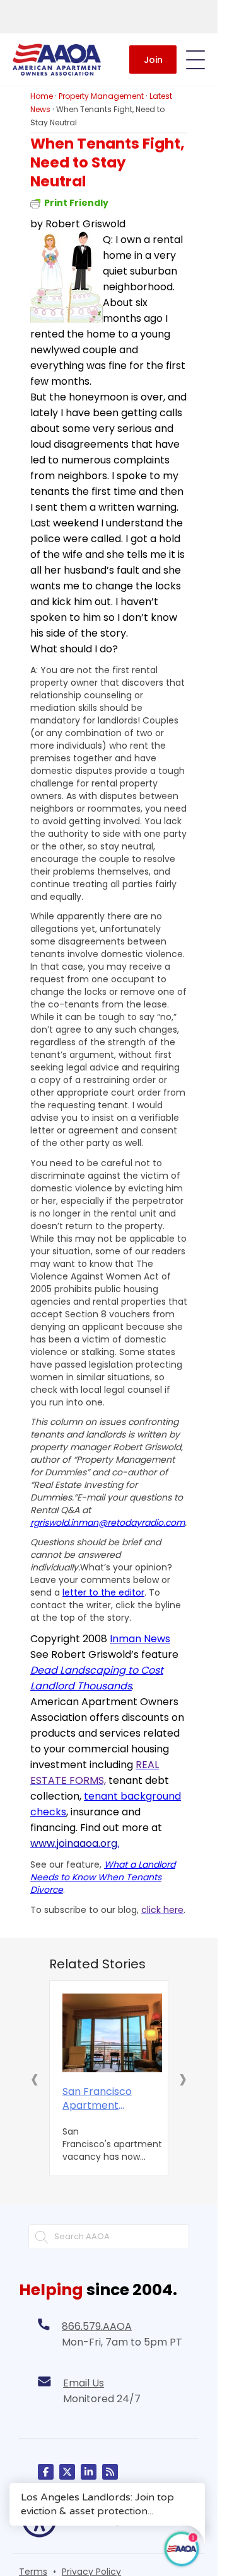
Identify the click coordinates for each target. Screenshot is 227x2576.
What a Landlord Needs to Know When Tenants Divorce (103, 1877)
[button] (35, 2079)
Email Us (84, 2383)
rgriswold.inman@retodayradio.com (108, 1523)
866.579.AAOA (97, 2326)
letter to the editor (103, 1592)
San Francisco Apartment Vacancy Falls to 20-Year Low (97, 2099)
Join (153, 60)
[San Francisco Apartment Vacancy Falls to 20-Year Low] (112, 2033)
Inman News (140, 1639)
